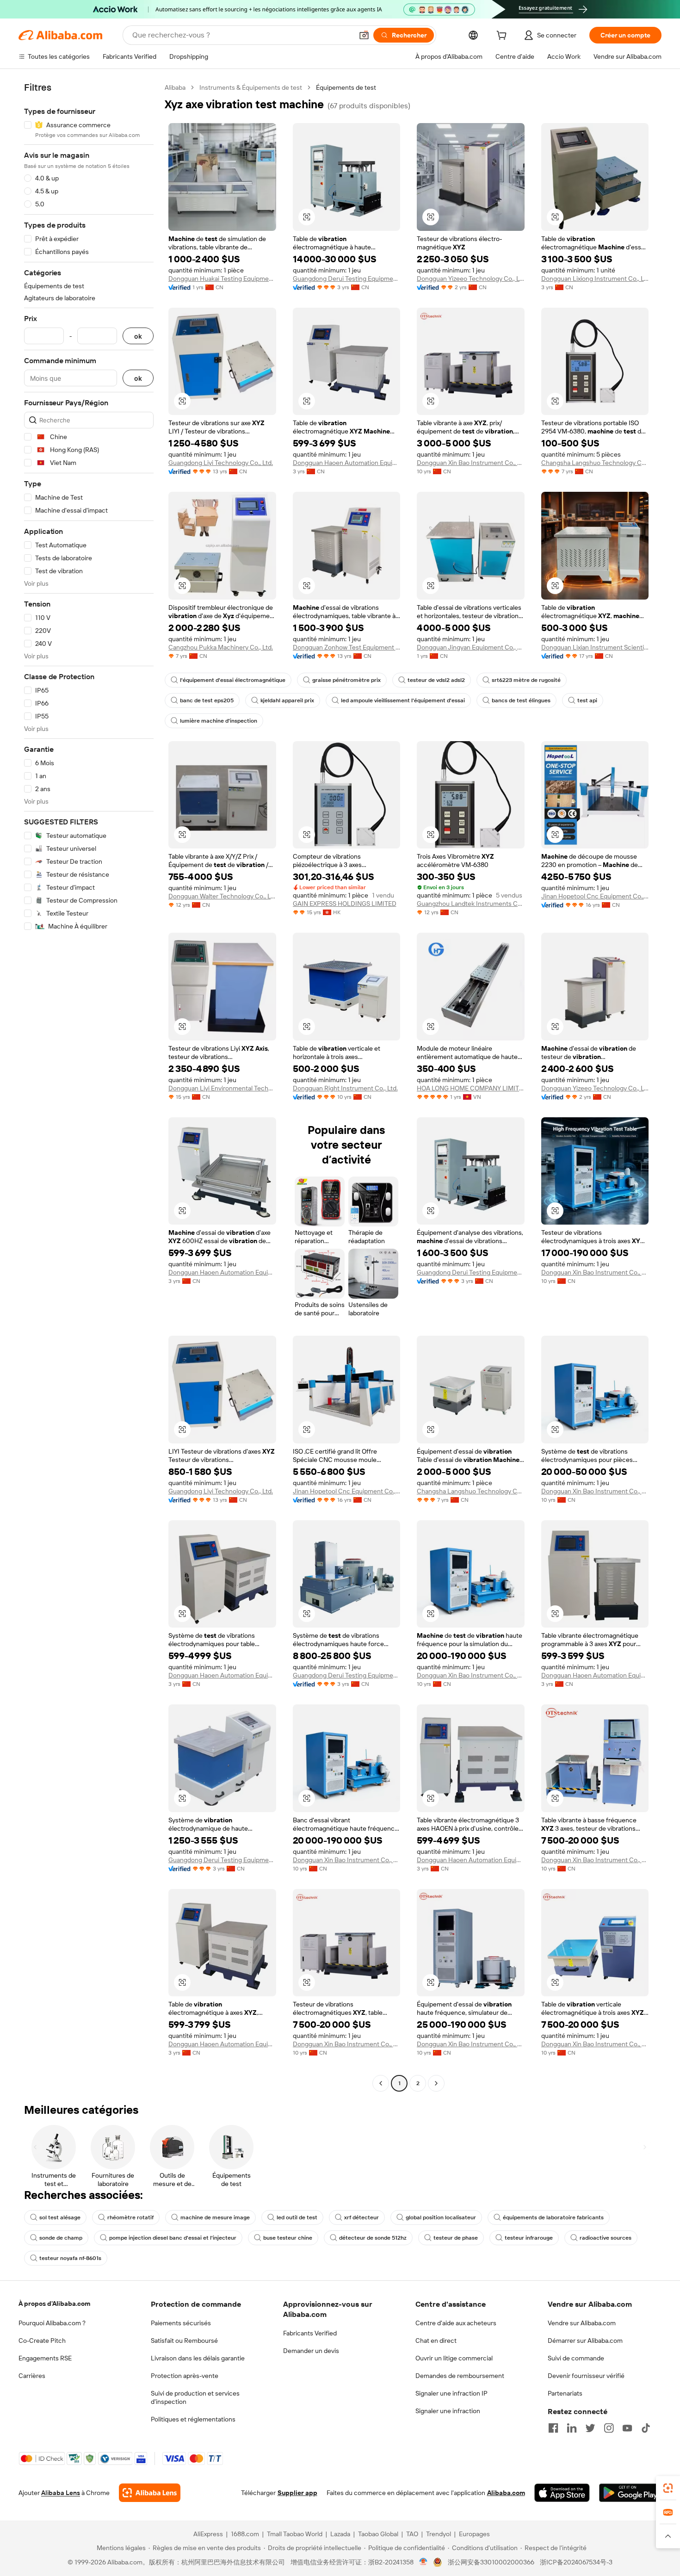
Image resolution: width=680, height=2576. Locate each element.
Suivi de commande (576, 2358)
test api (587, 700)
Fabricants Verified (310, 2333)
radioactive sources (606, 2238)
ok (138, 336)
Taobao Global (378, 2534)
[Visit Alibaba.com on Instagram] (609, 2428)
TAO (412, 2534)
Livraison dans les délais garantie (198, 2358)
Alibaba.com (506, 2493)
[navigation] (89, 1087)
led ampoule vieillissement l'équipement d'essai (403, 700)
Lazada (340, 2534)
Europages (474, 2534)
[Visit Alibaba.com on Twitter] (590, 2428)
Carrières (32, 2376)
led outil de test (297, 2217)
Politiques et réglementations (193, 2419)
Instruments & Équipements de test (251, 87)
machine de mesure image (215, 2217)
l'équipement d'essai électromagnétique (233, 680)
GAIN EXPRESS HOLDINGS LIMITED (345, 904)
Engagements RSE (45, 2358)
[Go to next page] (436, 2083)
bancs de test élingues (521, 700)
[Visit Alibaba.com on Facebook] (553, 2428)
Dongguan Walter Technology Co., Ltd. (222, 896)
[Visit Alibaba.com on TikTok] (646, 2428)
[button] (364, 35)
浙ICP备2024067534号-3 (576, 2562)
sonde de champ (61, 2238)
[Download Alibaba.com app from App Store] (562, 2493)
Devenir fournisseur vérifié (586, 2376)
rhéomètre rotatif (130, 2217)
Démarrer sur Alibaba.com (585, 2341)
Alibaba (175, 87)
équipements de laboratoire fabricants (553, 2217)
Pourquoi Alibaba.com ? (52, 2323)
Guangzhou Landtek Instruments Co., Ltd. (471, 904)
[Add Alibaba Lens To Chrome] (150, 2493)
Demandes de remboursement (460, 2376)
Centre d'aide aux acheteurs (456, 2323)
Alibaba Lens (61, 2493)
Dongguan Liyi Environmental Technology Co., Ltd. (222, 1088)
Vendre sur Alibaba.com (582, 2323)
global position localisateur (441, 2217)
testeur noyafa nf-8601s (70, 2258)
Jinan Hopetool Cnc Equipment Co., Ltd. (595, 896)
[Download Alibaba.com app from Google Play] (630, 2493)
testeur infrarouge (529, 2238)
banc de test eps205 (207, 700)
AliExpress (208, 2534)
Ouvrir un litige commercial (454, 2358)
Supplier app (297, 2493)
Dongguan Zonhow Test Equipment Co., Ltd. (347, 647)
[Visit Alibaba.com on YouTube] (627, 2428)
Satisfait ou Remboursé (184, 2341)
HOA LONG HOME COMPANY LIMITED (471, 1088)
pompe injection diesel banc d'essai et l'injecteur (173, 2238)
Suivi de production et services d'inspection (195, 2397)
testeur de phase (456, 2238)
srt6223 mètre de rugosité (526, 680)
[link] (668, 2488)
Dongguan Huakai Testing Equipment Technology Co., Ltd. (222, 279)
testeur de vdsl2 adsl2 (436, 680)
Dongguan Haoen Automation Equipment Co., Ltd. (347, 463)
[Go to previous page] (381, 2083)
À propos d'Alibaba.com (54, 2304)
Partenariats (565, 2393)
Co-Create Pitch (42, 2341)
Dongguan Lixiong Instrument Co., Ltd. (595, 279)
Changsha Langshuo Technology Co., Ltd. (595, 463)
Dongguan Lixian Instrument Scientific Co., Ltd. (595, 647)
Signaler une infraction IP (451, 2393)
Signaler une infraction (448, 2411)
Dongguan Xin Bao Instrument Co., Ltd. (471, 463)
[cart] (503, 37)
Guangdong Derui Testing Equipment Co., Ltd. (347, 279)
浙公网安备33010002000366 (491, 2562)
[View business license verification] (423, 2562)
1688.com (245, 2534)
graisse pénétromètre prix (346, 680)
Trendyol (439, 2534)
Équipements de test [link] (346, 87)
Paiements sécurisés (181, 2323)
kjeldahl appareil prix (287, 700)
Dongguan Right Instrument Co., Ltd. (345, 1088)
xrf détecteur (362, 2217)
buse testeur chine (288, 2238)
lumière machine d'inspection (219, 721)
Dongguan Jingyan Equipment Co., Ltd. (471, 647)
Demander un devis (311, 2351)
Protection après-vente (185, 2376)
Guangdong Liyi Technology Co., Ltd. (221, 463)
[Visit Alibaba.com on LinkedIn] (572, 2428)
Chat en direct (436, 2341)
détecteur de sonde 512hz (373, 2238)
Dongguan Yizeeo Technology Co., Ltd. (471, 279)
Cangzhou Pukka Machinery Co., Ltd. (221, 647)
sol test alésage (60, 2217)
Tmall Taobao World (295, 2534)
